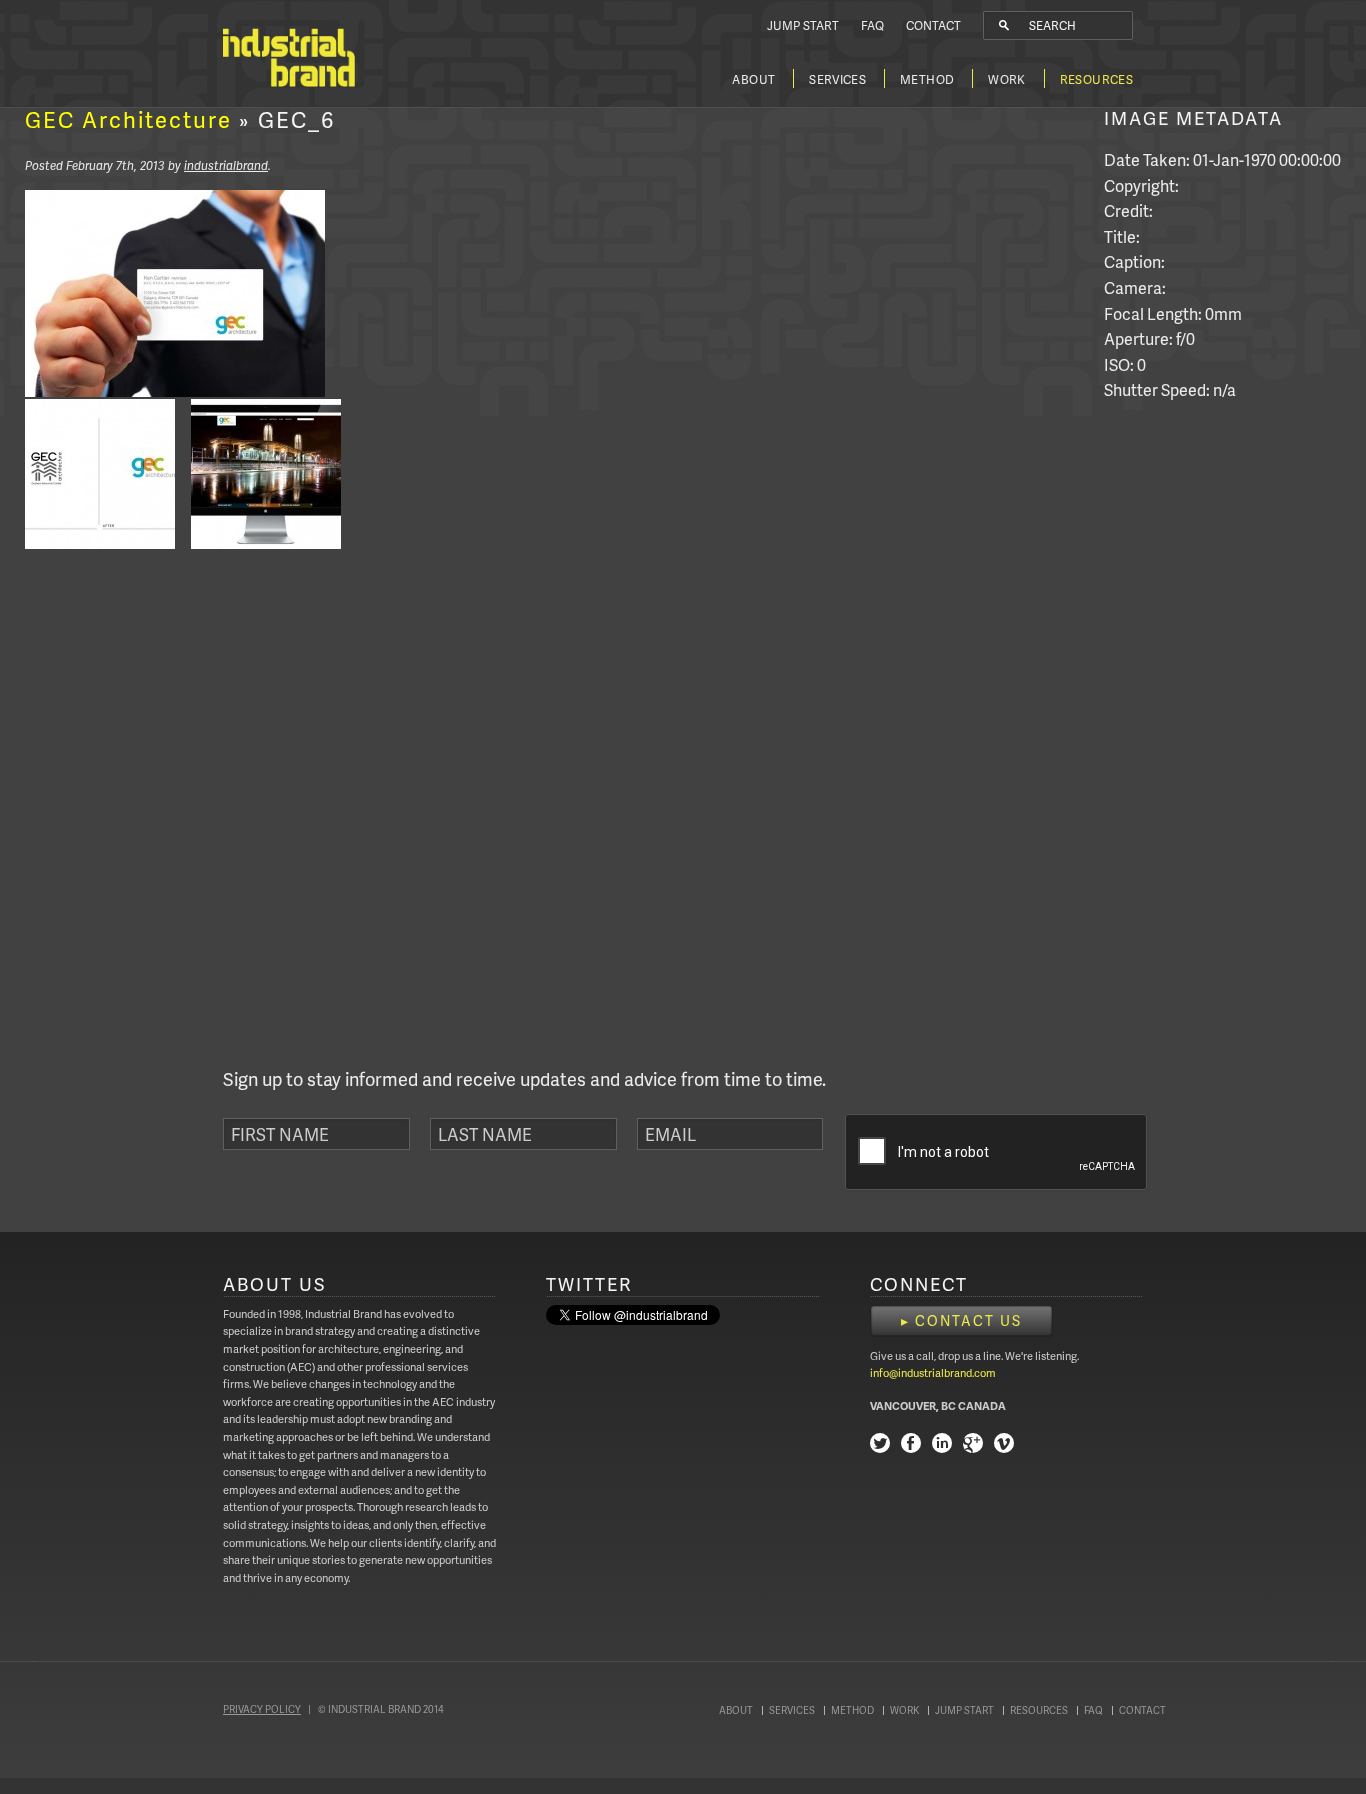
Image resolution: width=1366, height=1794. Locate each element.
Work (1006, 79)
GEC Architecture (128, 119)
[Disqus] (183, 813)
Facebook (911, 1445)
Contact (933, 25)
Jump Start (803, 25)
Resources (1096, 79)
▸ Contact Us (961, 1320)
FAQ (872, 25)
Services (837, 79)
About (753, 79)
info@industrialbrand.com (933, 1372)
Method (927, 79)
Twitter (880, 1445)
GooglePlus (973, 1445)
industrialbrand (226, 165)
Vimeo (1004, 1445)
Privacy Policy (262, 1709)
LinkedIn (942, 1445)
